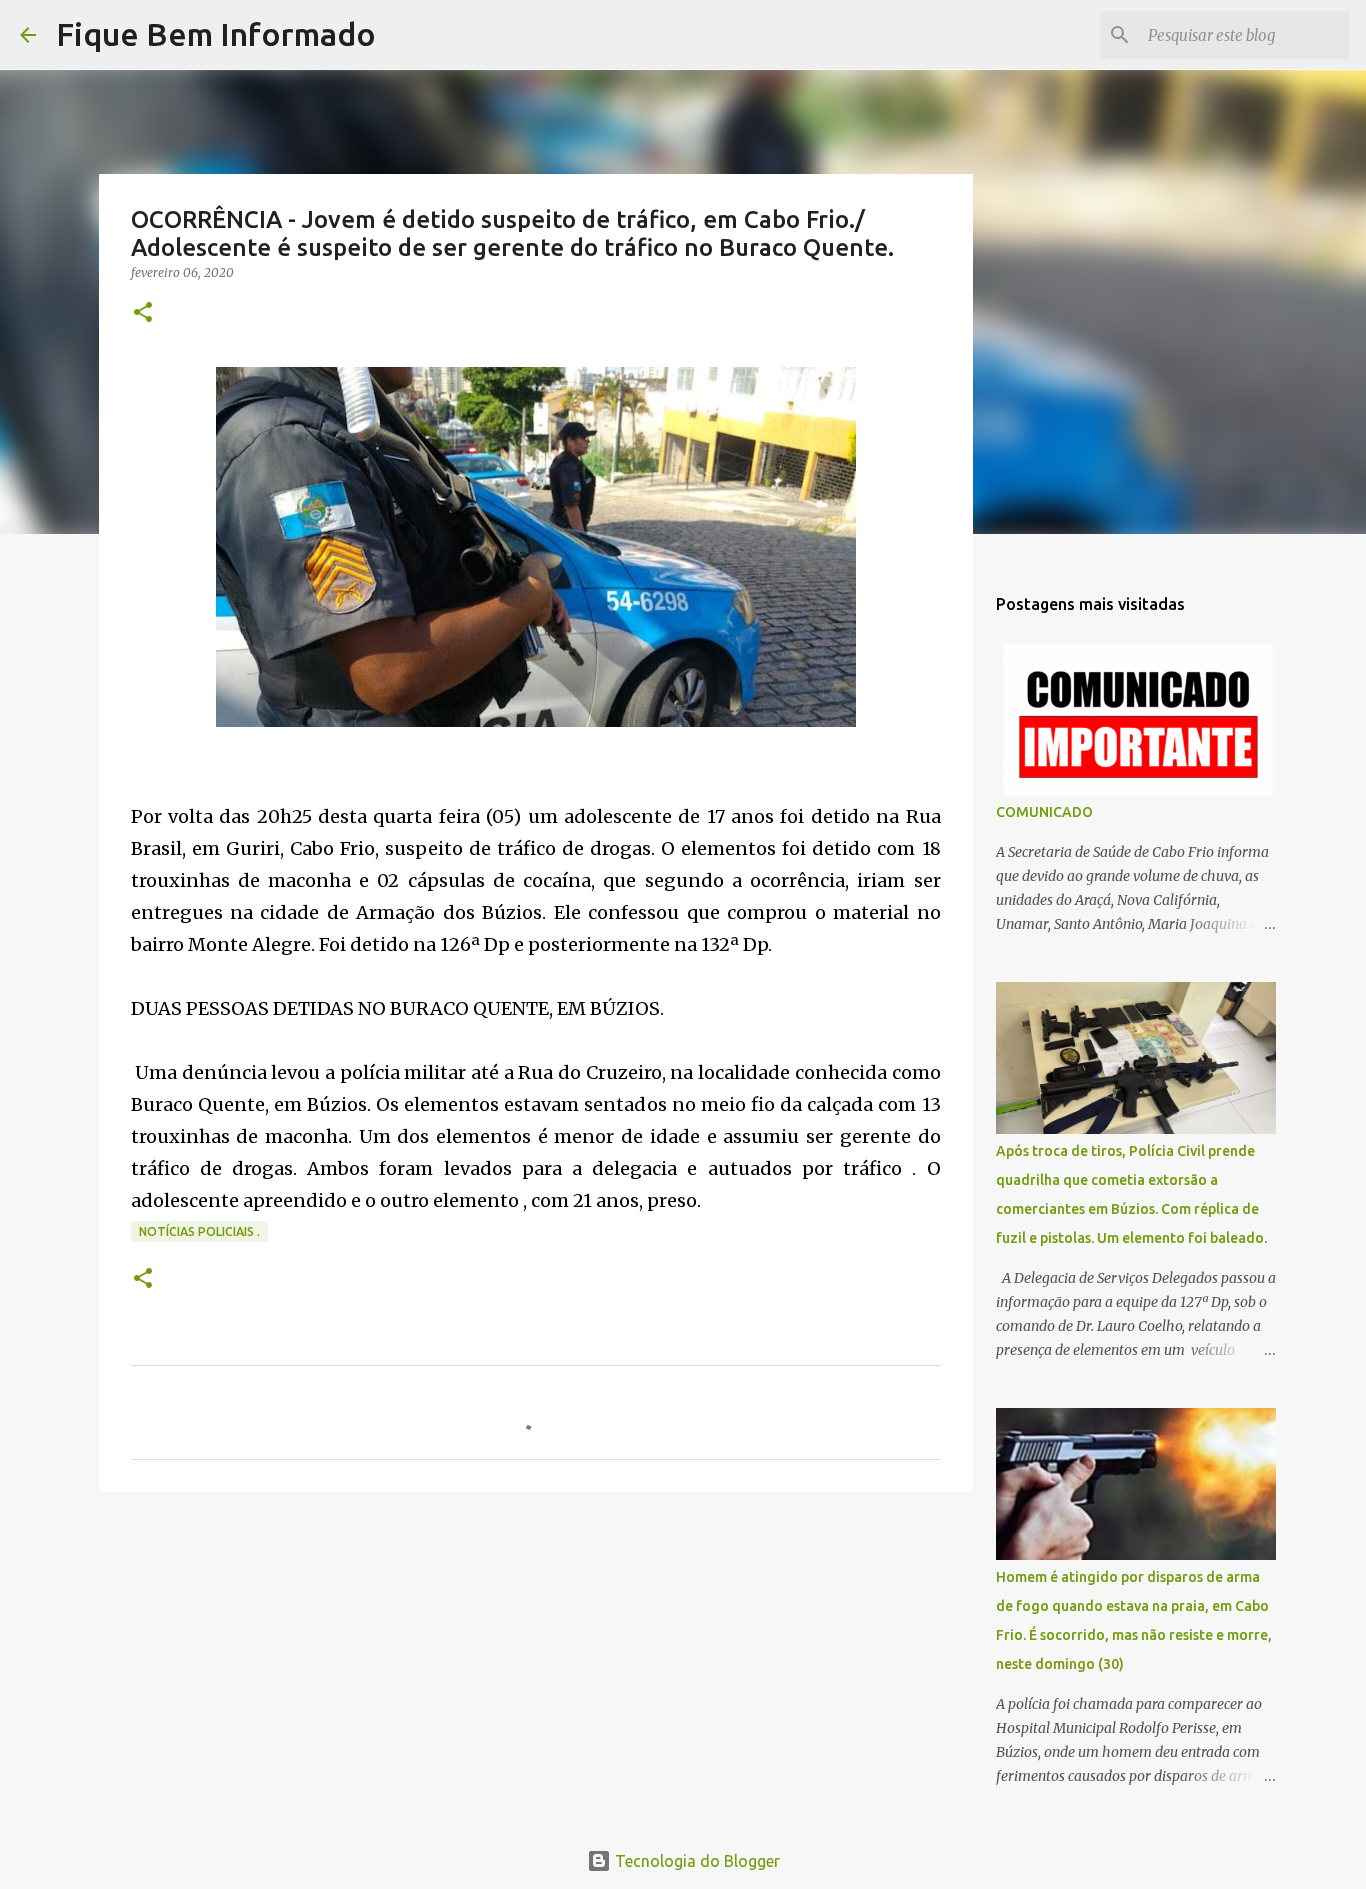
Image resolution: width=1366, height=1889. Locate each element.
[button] (143, 313)
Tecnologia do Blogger (695, 1861)
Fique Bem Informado (216, 34)
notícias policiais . (199, 1231)
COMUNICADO (1044, 812)
